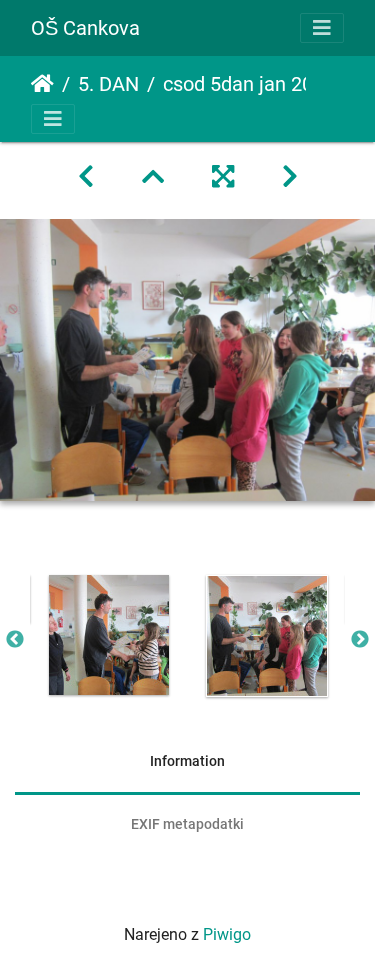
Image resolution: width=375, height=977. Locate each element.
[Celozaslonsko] (223, 177)
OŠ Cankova (85, 28)
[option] (109, 635)
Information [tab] (187, 761)
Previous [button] (15, 640)
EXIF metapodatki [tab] (187, 824)
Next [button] (360, 640)
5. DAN (108, 84)
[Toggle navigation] (322, 28)
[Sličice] (153, 177)
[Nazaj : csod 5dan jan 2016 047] (86, 177)
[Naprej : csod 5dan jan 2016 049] (290, 177)
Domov (42, 84)
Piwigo (227, 934)
